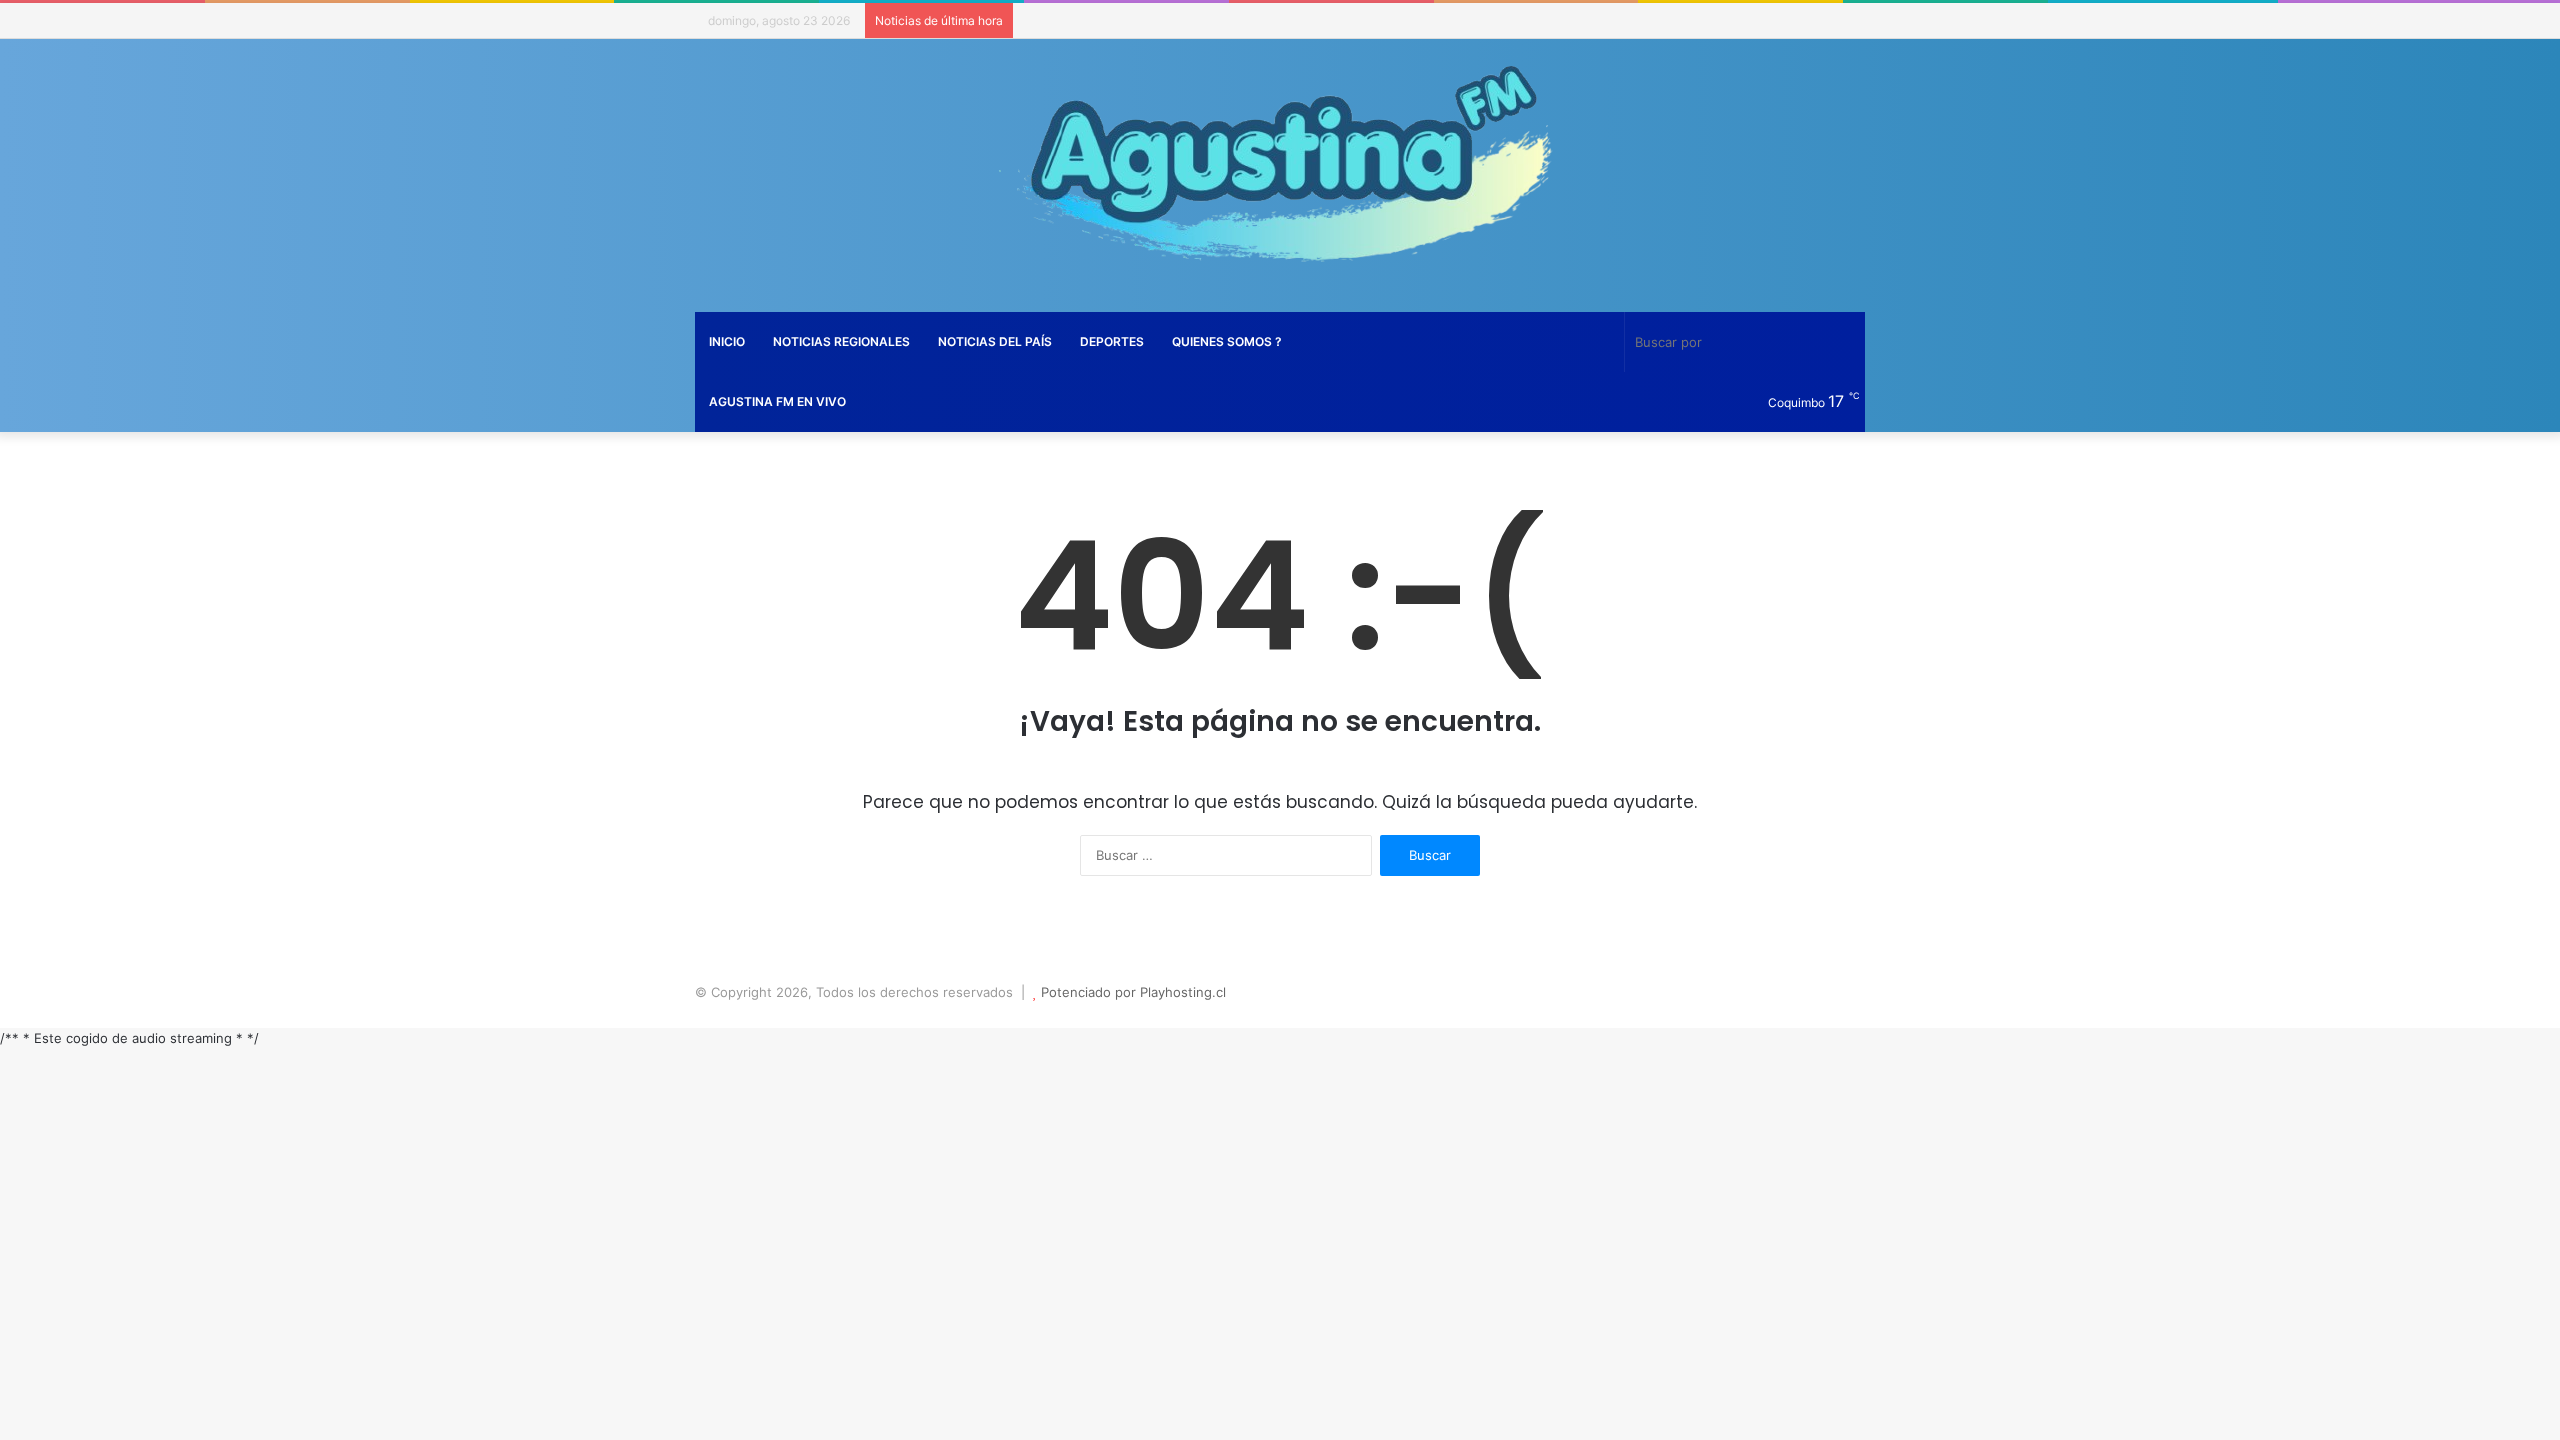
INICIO (727, 341)
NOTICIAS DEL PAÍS (995, 341)
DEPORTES (1112, 341)
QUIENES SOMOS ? (1227, 341)
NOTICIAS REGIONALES (841, 341)
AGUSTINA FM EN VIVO (777, 401)
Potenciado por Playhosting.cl (1133, 992)
